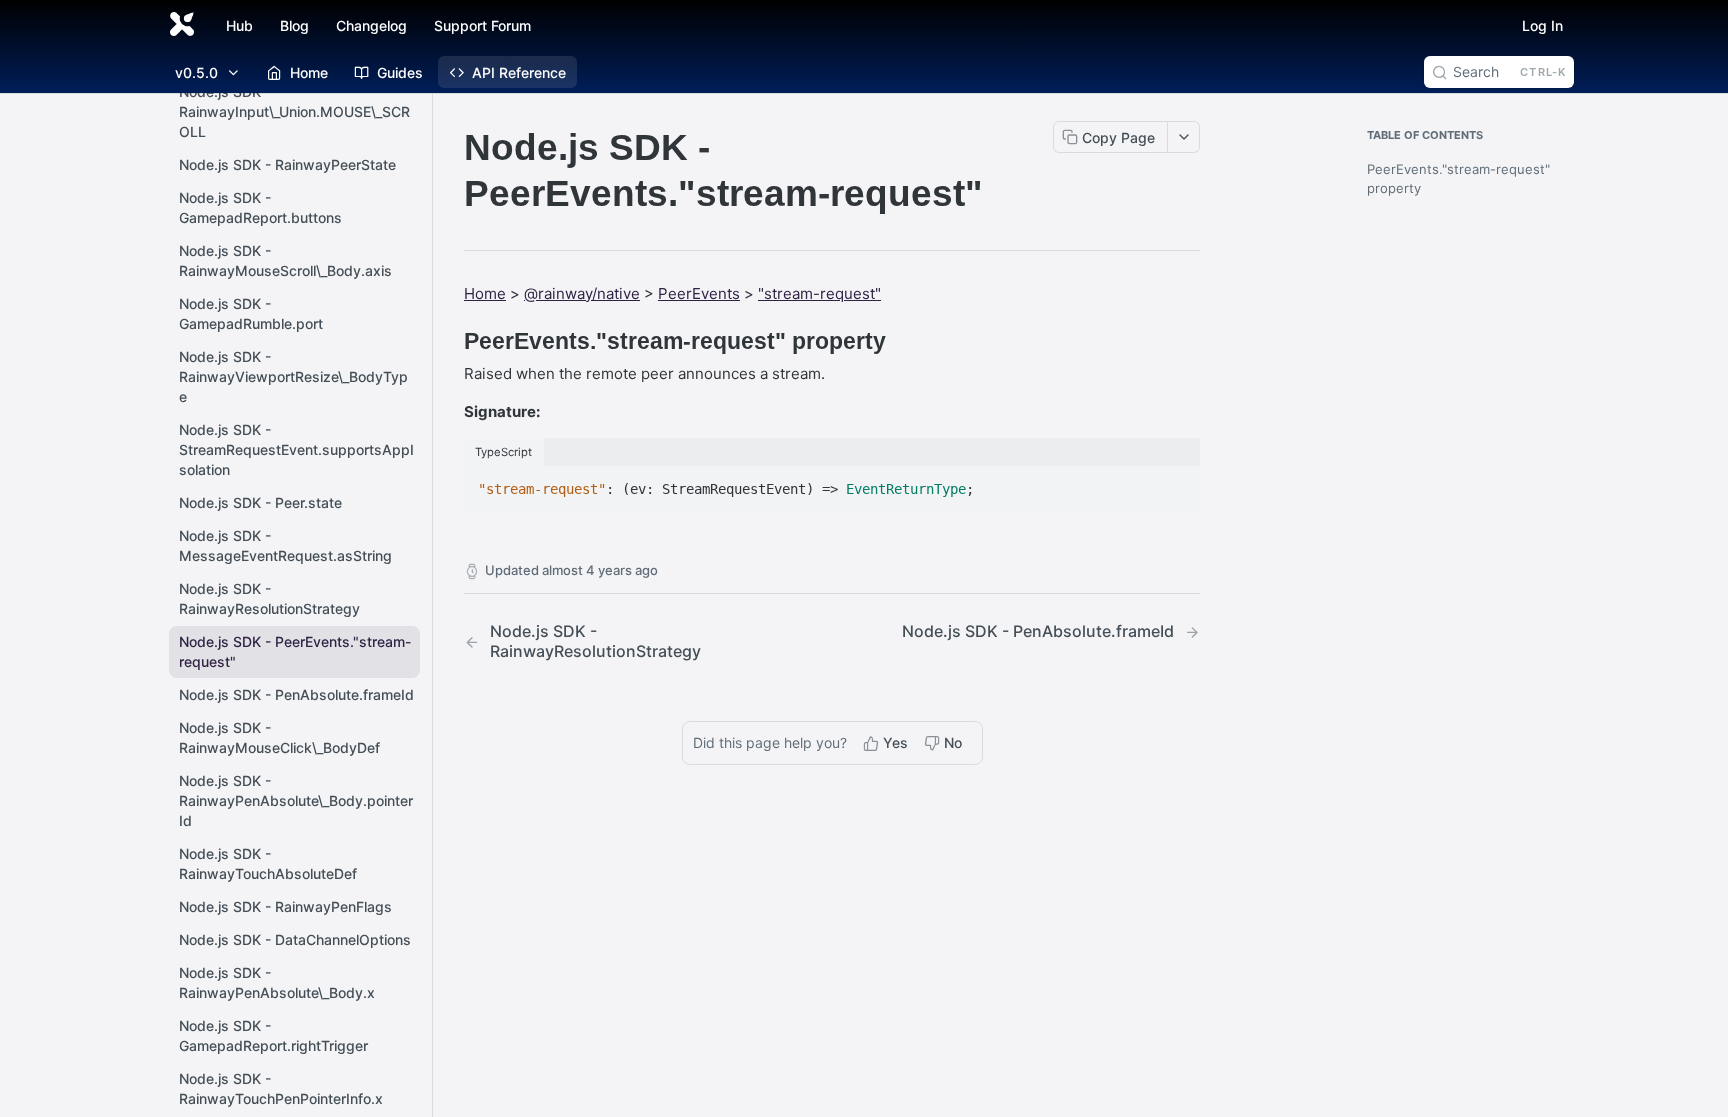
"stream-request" (819, 293)
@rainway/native (582, 293)
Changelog (371, 25)
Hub (239, 25)
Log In (1542, 25)
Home (485, 293)
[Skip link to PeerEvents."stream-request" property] (450, 341)
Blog (294, 25)
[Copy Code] (1176, 483)
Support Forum (482, 25)
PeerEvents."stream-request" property (1458, 179)
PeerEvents (699, 293)
